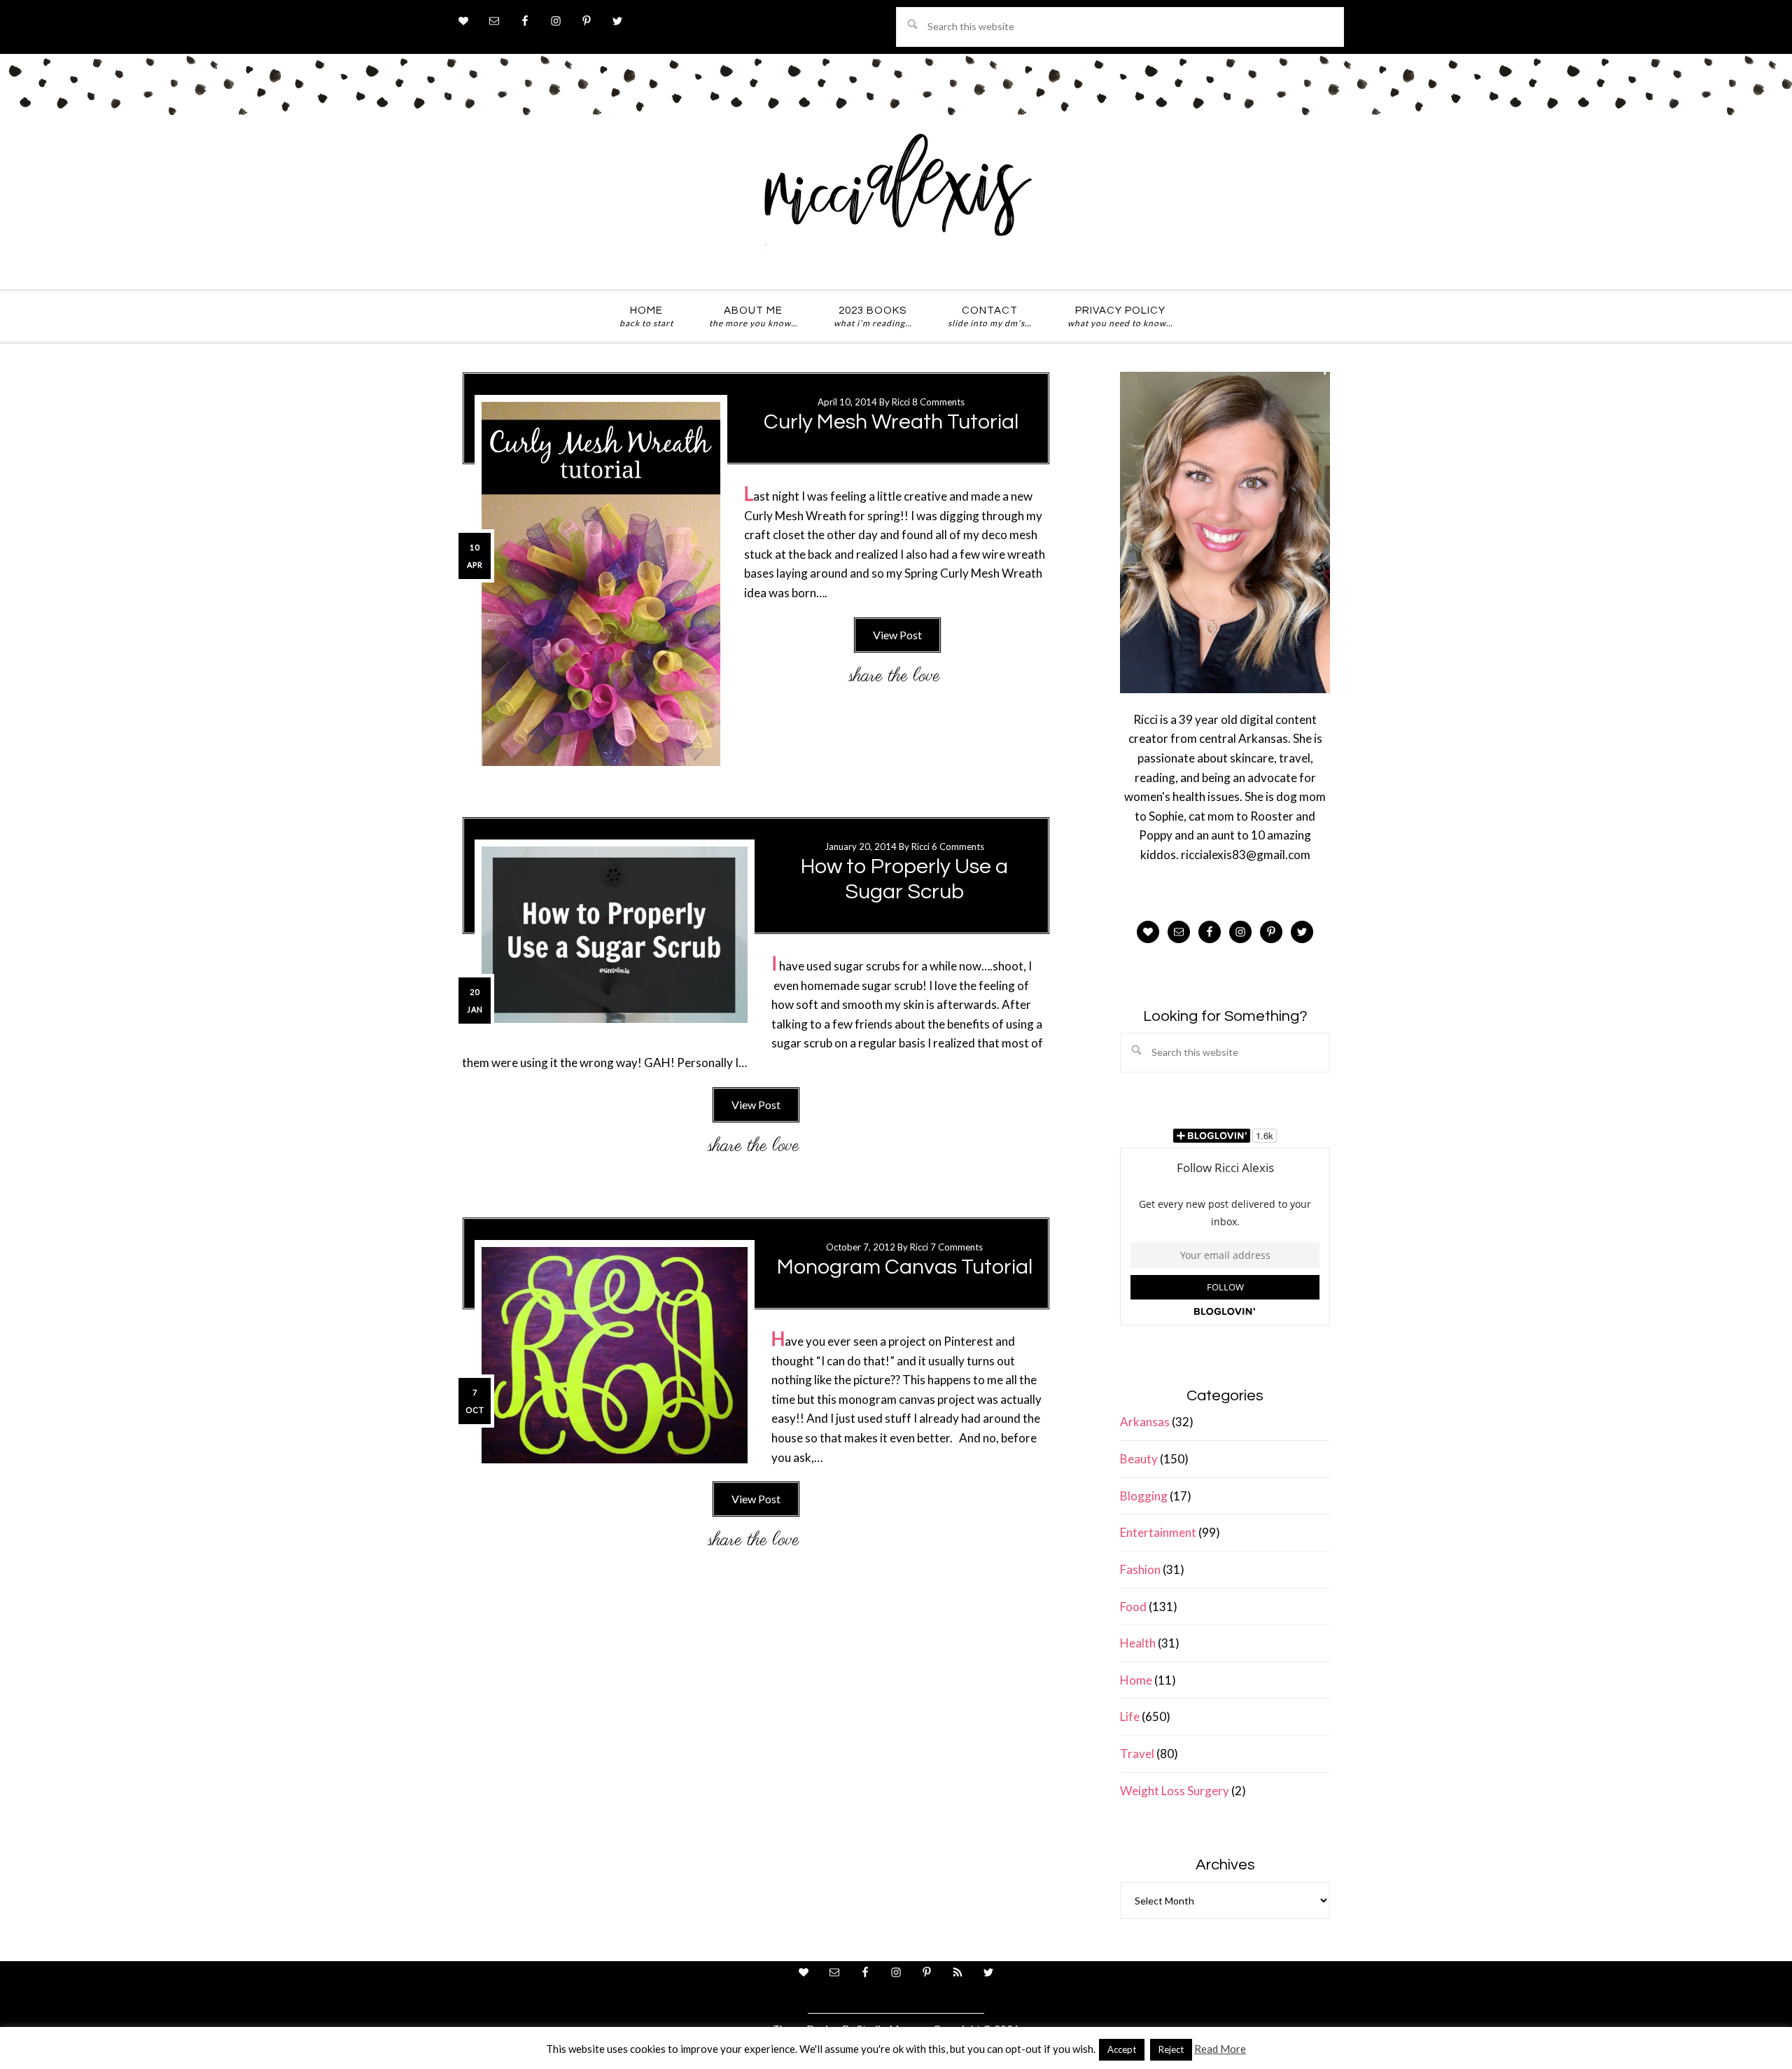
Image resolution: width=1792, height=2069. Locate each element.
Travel (1137, 1754)
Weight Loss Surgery (1175, 1791)
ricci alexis (896, 198)
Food (1133, 1607)
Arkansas (1145, 1422)
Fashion (1140, 1569)
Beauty (1139, 1459)
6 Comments (958, 847)
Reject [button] (1171, 2049)
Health (1138, 1643)
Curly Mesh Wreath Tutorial (891, 422)
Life (1130, 1716)
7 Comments (957, 1247)
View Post (897, 635)
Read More (1220, 2049)
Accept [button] (1122, 2049)
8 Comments (938, 402)
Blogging (1144, 1496)
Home (1136, 1680)
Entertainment (1158, 1532)
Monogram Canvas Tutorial (905, 1267)
